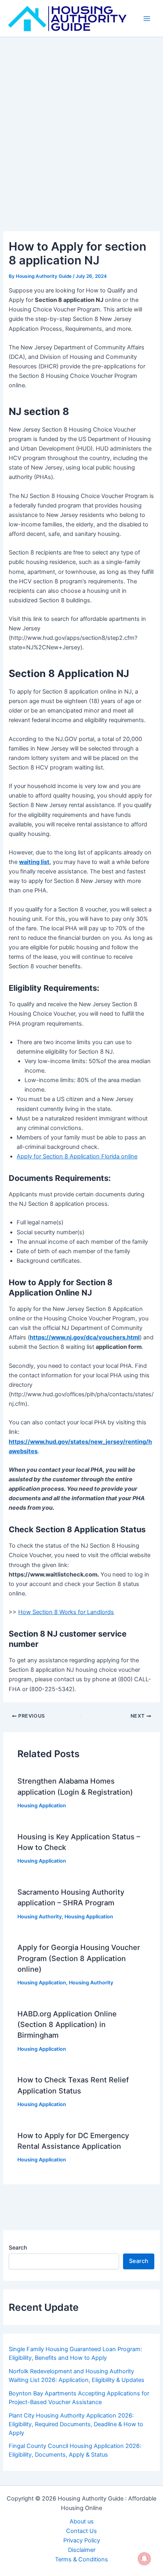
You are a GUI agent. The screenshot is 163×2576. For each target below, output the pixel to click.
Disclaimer (82, 2550)
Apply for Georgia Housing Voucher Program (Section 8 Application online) (79, 1958)
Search (18, 2247)
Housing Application (42, 1806)
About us (82, 2521)
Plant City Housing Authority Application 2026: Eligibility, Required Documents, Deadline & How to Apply (76, 2424)
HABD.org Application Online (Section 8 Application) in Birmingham (67, 2024)
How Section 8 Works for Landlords (66, 1612)
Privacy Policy (82, 2540)
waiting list (34, 862)
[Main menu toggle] (147, 19)
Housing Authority (40, 1917)
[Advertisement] (81, 123)
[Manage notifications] (144, 2559)
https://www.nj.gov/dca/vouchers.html (85, 1337)
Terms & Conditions (81, 2559)
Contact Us (81, 2531)
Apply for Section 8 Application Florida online (77, 1156)
